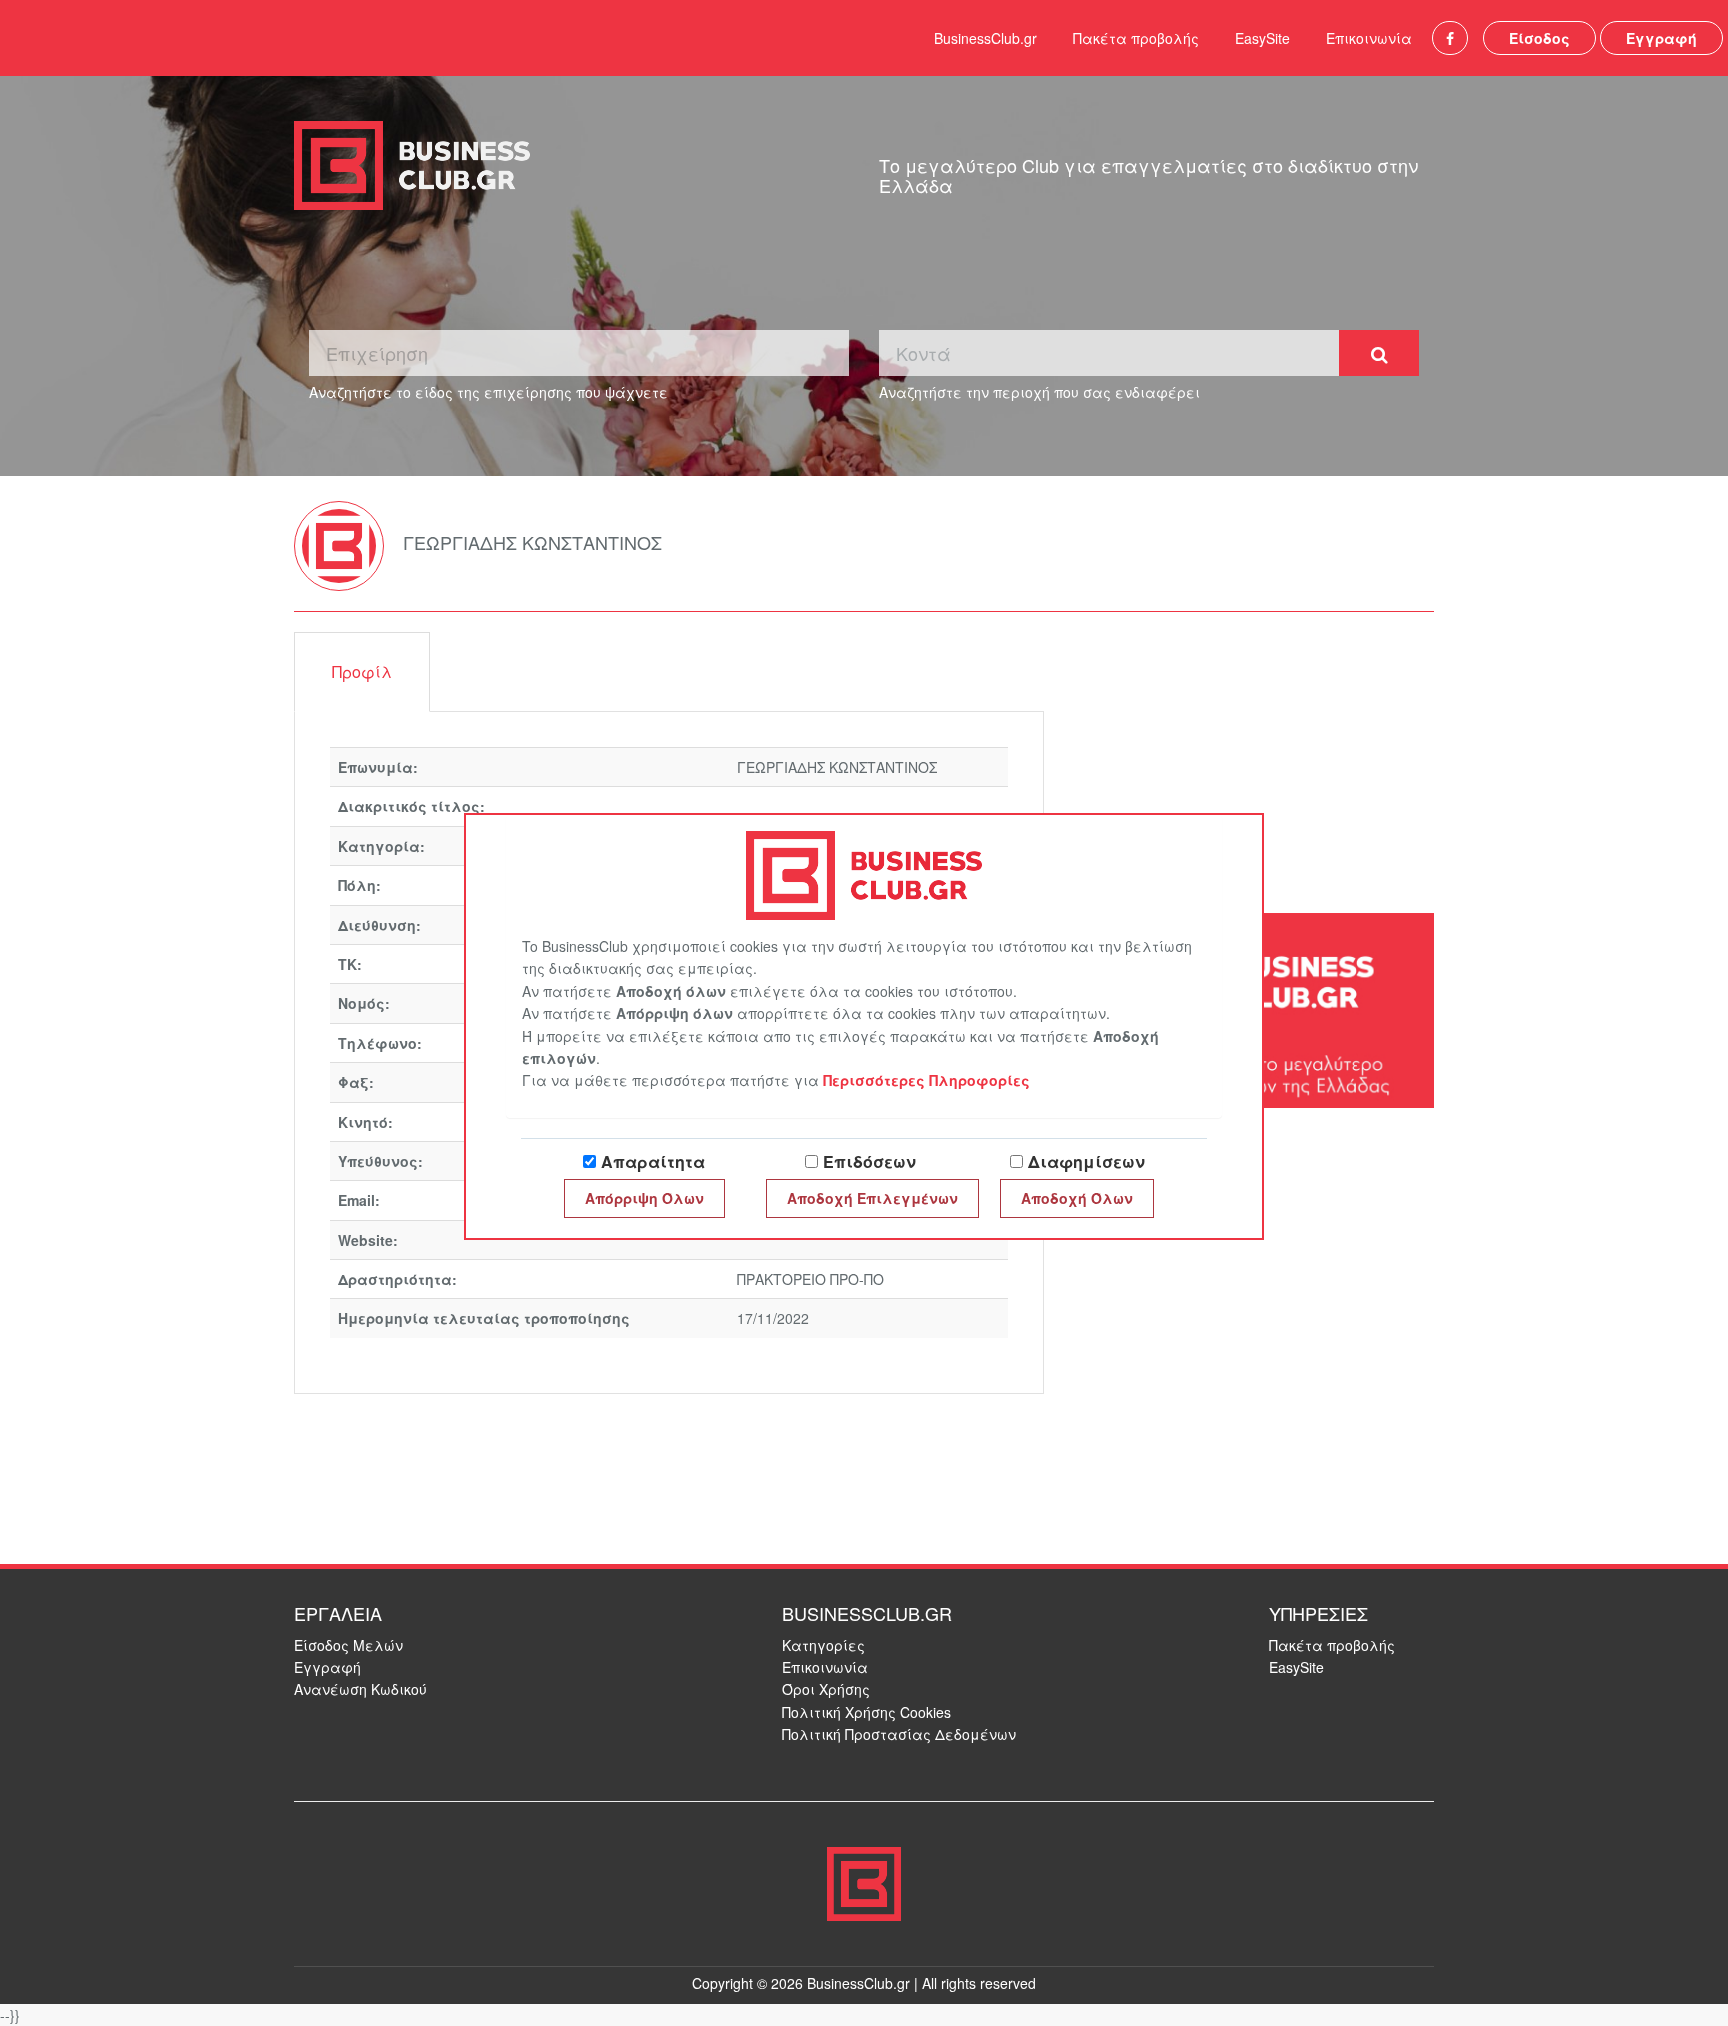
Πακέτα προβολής (1136, 38)
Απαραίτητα (653, 1161)
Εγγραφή (1661, 38)
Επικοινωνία (1369, 38)
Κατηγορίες (823, 1645)
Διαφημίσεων (1086, 1161)
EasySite (1262, 38)
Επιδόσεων (869, 1161)
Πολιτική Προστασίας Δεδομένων (899, 1734)
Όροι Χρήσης (826, 1689)
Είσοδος (1539, 38)
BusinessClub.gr (985, 38)
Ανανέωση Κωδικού (360, 1689)
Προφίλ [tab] (362, 671)
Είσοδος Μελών (348, 1645)
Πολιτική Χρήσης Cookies (866, 1712)
